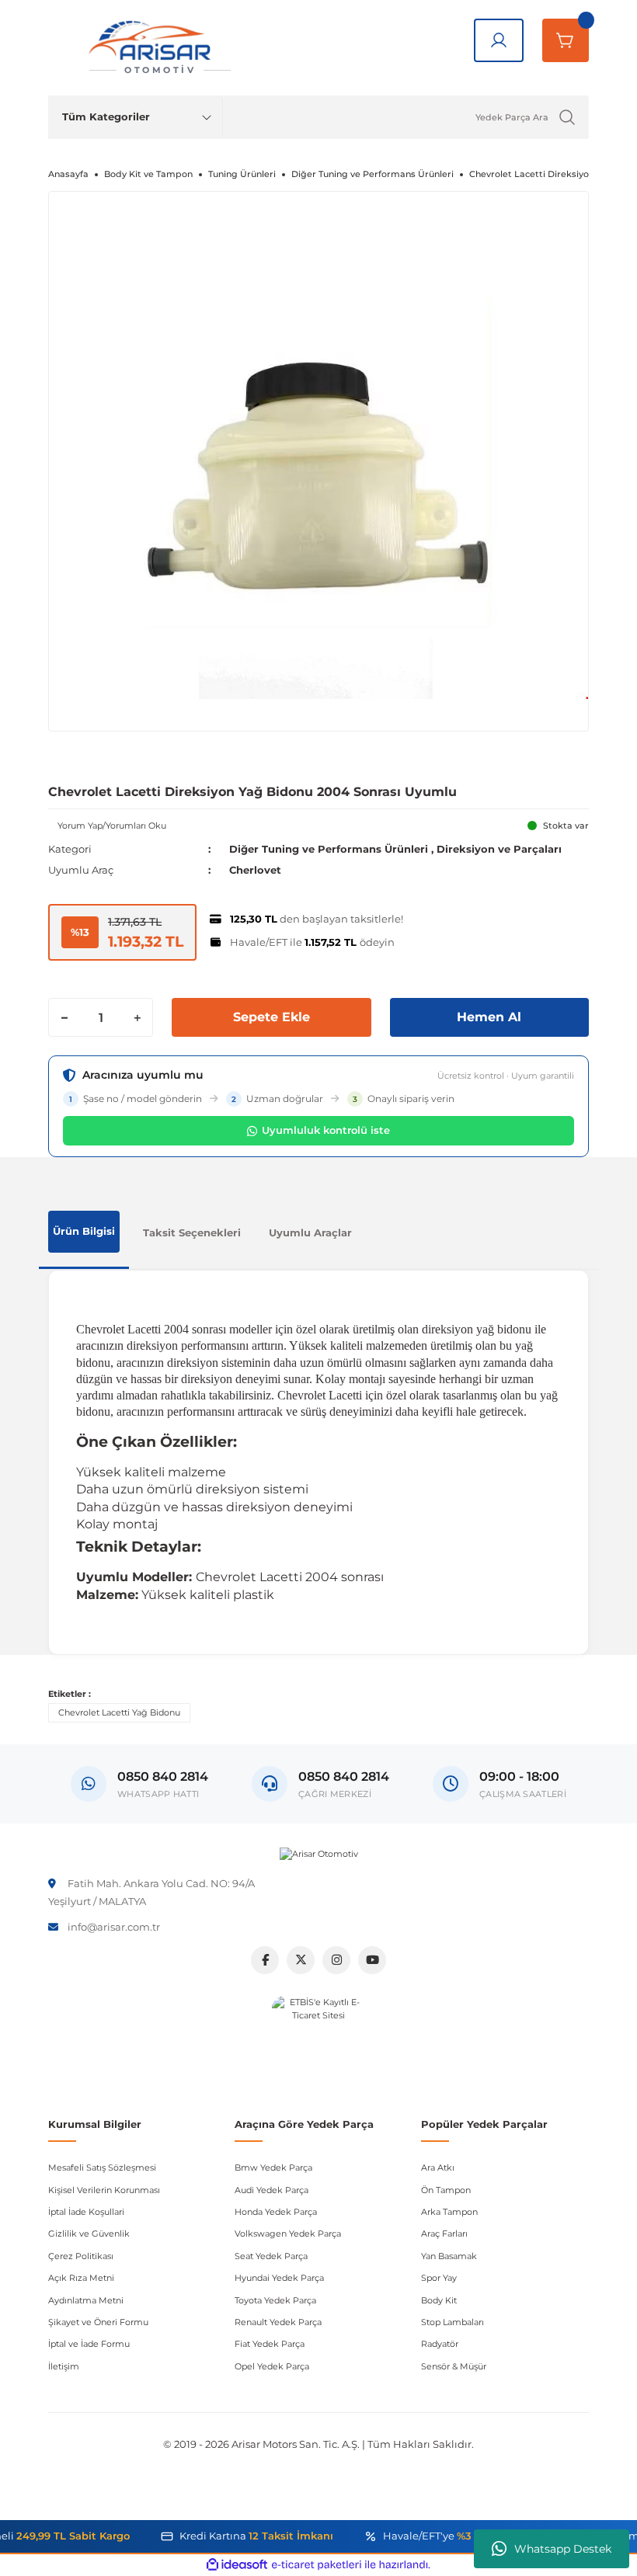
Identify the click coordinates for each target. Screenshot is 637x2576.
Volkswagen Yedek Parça (288, 2234)
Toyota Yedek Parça (275, 2300)
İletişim (64, 2366)
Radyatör (440, 2344)
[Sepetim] (566, 40)
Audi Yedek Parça (272, 2190)
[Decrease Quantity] (64, 1017)
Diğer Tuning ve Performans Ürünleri (329, 849)
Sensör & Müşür (454, 2366)
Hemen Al (489, 1017)
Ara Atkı (438, 2168)
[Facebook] (265, 1960)
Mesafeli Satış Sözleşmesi (102, 2168)
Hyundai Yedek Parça (279, 2278)
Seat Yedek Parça (271, 2256)
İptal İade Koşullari (86, 2212)
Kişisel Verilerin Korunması (104, 2190)
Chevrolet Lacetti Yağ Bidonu (119, 1712)
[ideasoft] (237, 2565)
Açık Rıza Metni (81, 2278)
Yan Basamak (449, 2256)
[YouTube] (372, 1960)
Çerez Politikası (81, 2256)
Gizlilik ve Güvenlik (89, 2234)
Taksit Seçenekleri (192, 1232)
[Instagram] (336, 1960)
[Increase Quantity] (137, 1017)
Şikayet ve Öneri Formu (98, 2322)
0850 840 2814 (344, 1776)
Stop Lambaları (453, 2322)
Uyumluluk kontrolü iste (326, 1130)
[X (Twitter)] (301, 1960)
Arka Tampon (449, 2212)
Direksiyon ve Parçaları (499, 849)
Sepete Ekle (272, 1017)
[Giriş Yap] (499, 40)
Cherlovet (255, 870)
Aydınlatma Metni (86, 2300)
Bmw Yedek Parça (273, 2168)
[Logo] (319, 1854)
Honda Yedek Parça (276, 2212)
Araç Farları (444, 2234)
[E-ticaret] (317, 2565)
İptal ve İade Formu (89, 2344)
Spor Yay (439, 2278)
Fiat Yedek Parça (270, 2344)
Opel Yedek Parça (272, 2366)
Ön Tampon (446, 2190)
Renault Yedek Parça (278, 2322)
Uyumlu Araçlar (310, 1232)
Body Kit (439, 2300)
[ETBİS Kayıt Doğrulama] (318, 2042)
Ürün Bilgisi (84, 1231)
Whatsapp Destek (563, 2549)
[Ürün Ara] (567, 117)
